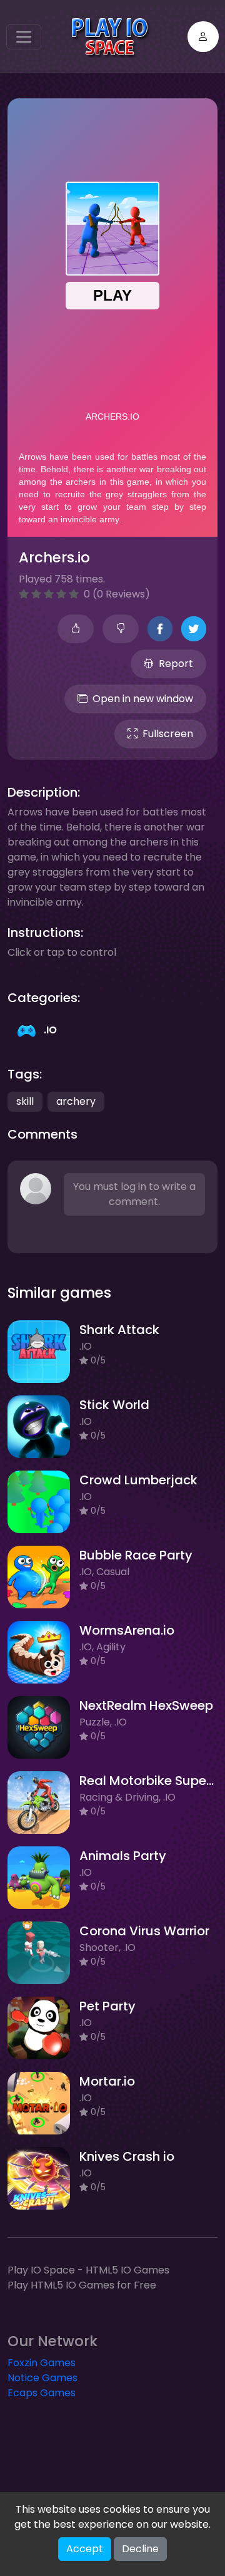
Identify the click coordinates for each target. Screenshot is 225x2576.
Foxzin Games (42, 2363)
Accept (85, 2549)
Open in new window (143, 699)
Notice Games (42, 2378)
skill (25, 1101)
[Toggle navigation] (24, 37)
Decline (140, 2549)
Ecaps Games (42, 2393)
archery (76, 1101)
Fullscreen (168, 734)
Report (176, 664)
